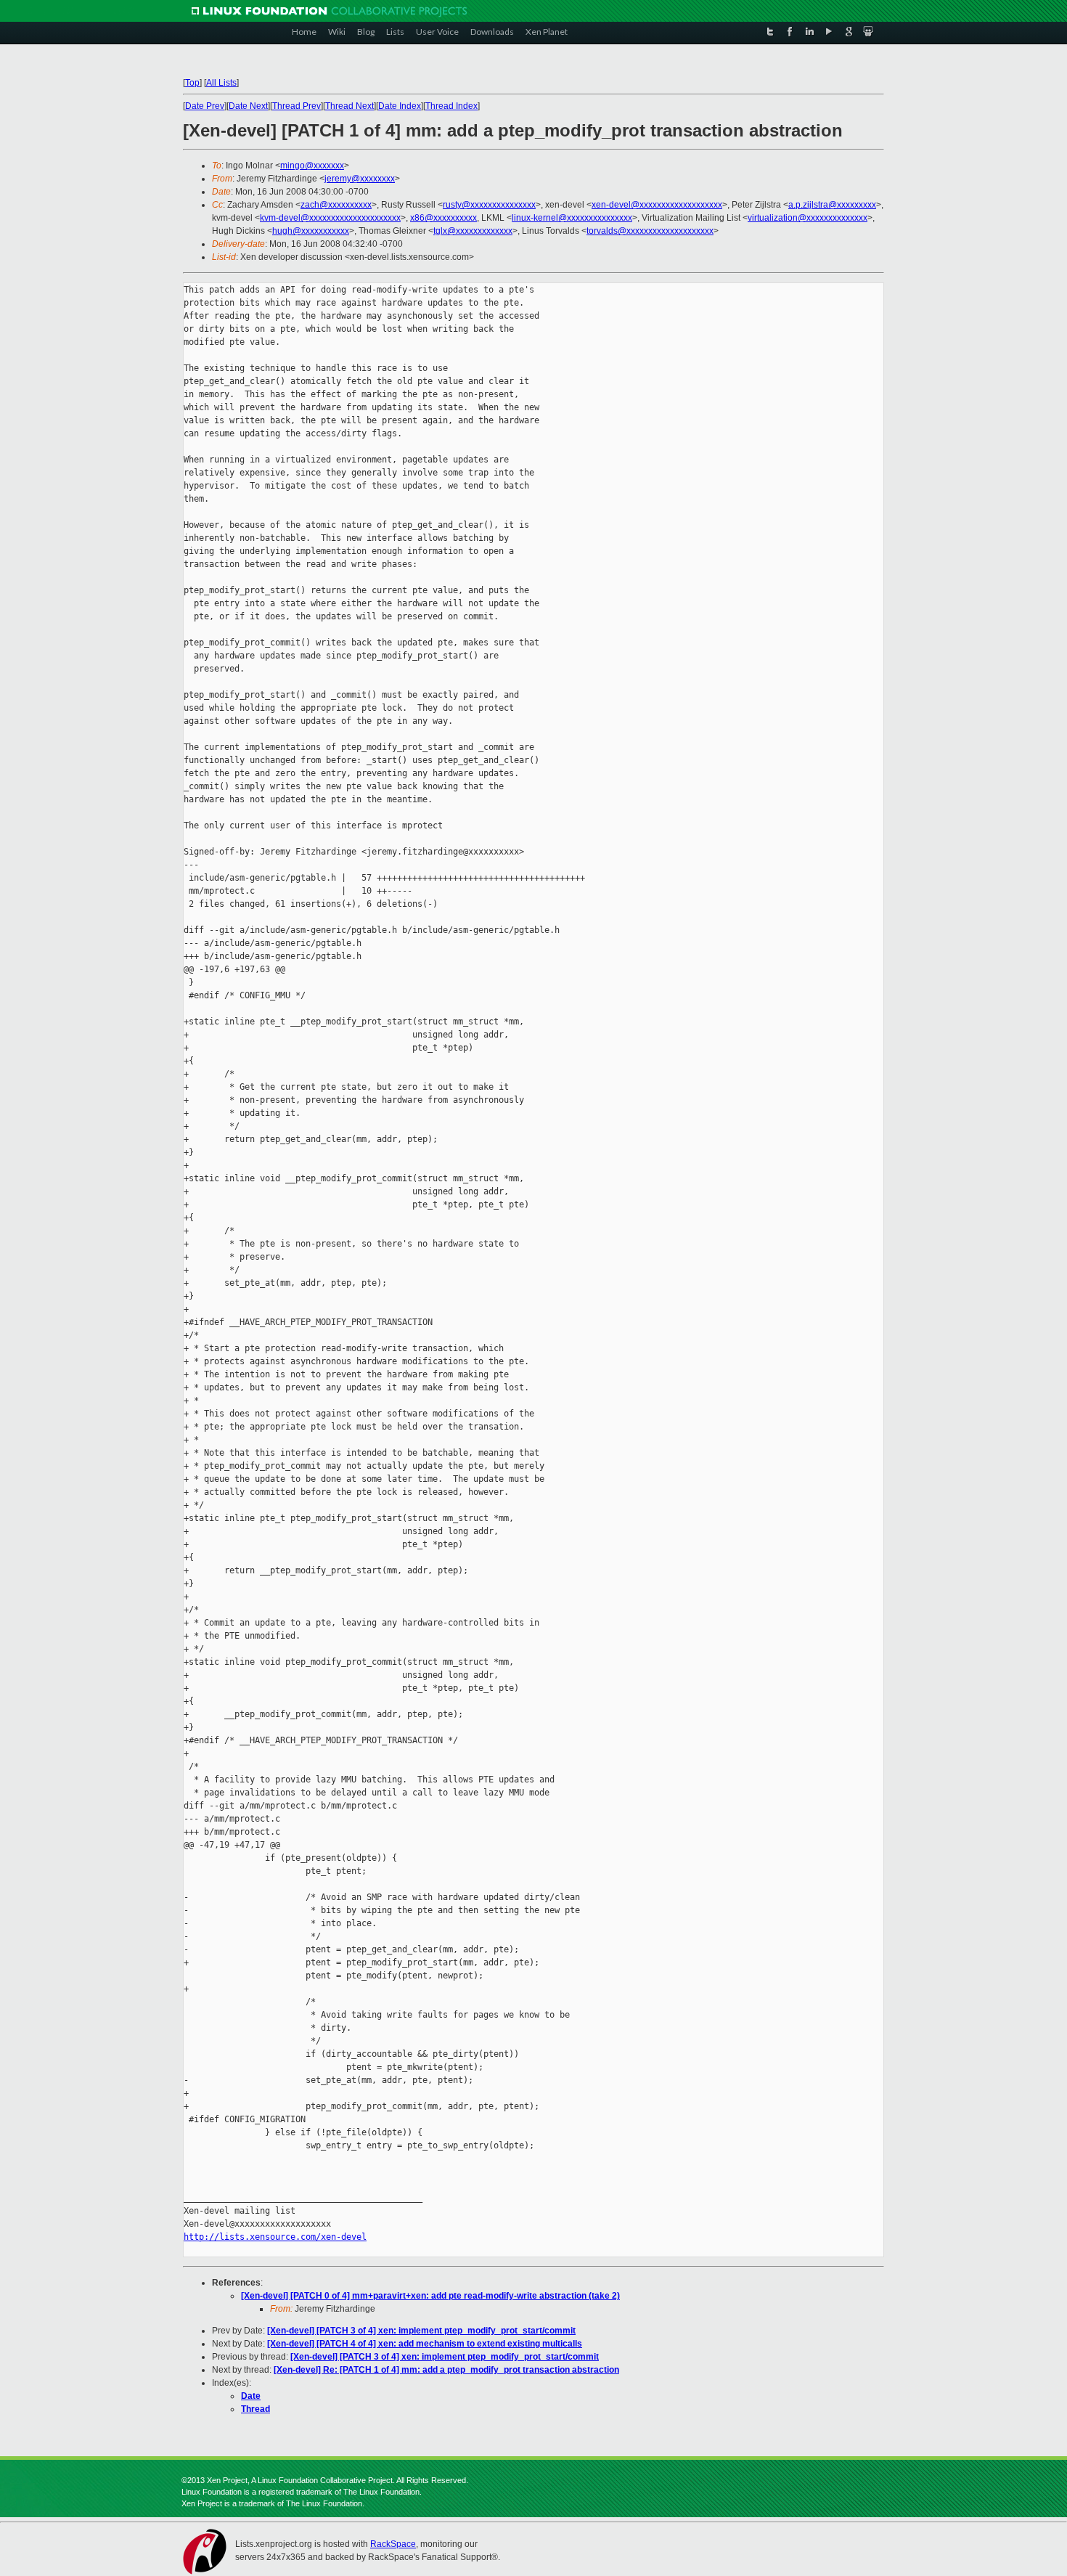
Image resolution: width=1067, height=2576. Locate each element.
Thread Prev (297, 106)
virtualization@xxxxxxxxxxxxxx (808, 218)
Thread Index (451, 106)
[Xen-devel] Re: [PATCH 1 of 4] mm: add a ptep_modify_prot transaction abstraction (446, 2370)
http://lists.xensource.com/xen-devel (275, 2237)
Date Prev (205, 106)
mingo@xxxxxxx (312, 166)
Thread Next (349, 106)
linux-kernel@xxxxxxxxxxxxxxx (572, 218)
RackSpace (393, 2544)
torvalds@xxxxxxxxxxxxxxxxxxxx (650, 231)
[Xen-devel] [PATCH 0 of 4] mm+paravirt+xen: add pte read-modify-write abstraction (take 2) (430, 2296)
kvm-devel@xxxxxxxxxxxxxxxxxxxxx (330, 218)
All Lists (221, 83)
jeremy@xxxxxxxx (360, 179)
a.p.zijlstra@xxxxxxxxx (832, 205)
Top (192, 83)
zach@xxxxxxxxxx (336, 205)
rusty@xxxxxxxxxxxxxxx (489, 205)
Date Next (248, 106)
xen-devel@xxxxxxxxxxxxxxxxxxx (657, 205)
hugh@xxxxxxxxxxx (311, 231)
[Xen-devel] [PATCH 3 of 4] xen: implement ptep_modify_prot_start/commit (421, 2331)
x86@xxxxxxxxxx (443, 218)
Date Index (400, 106)
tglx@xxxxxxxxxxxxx (473, 231)
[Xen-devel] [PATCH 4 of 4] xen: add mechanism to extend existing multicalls (425, 2344)
